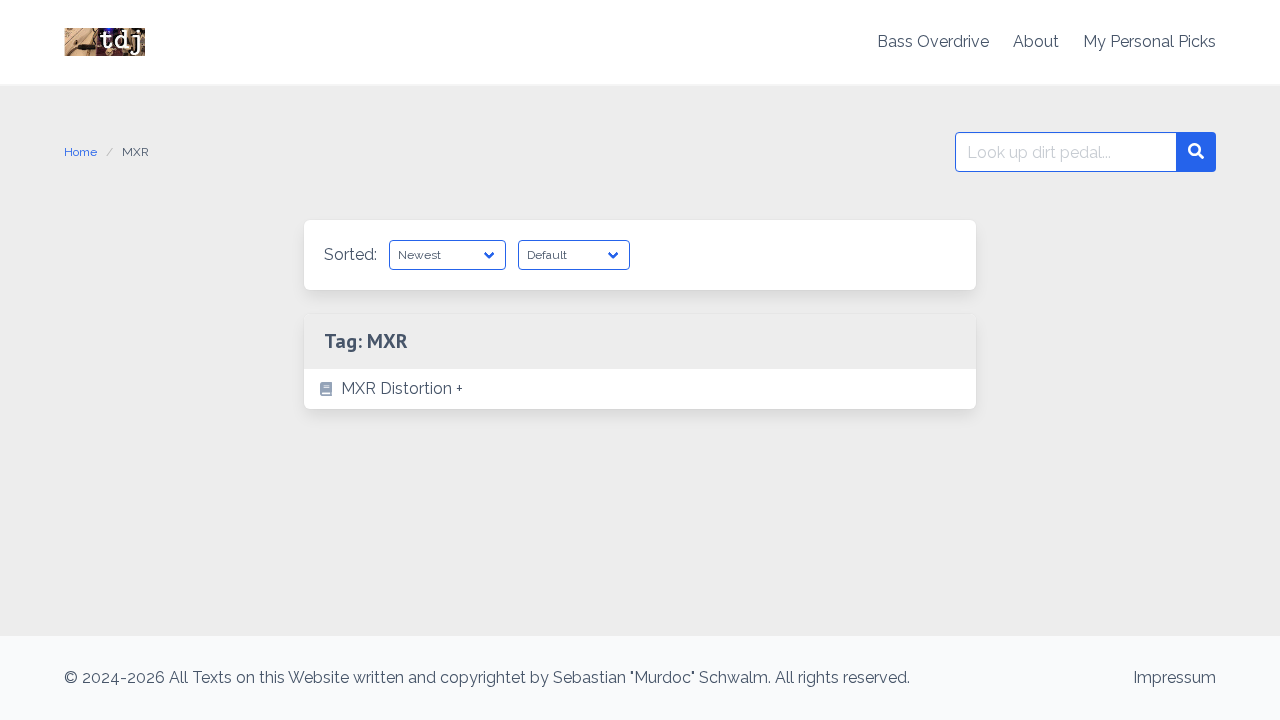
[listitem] (640, 389)
